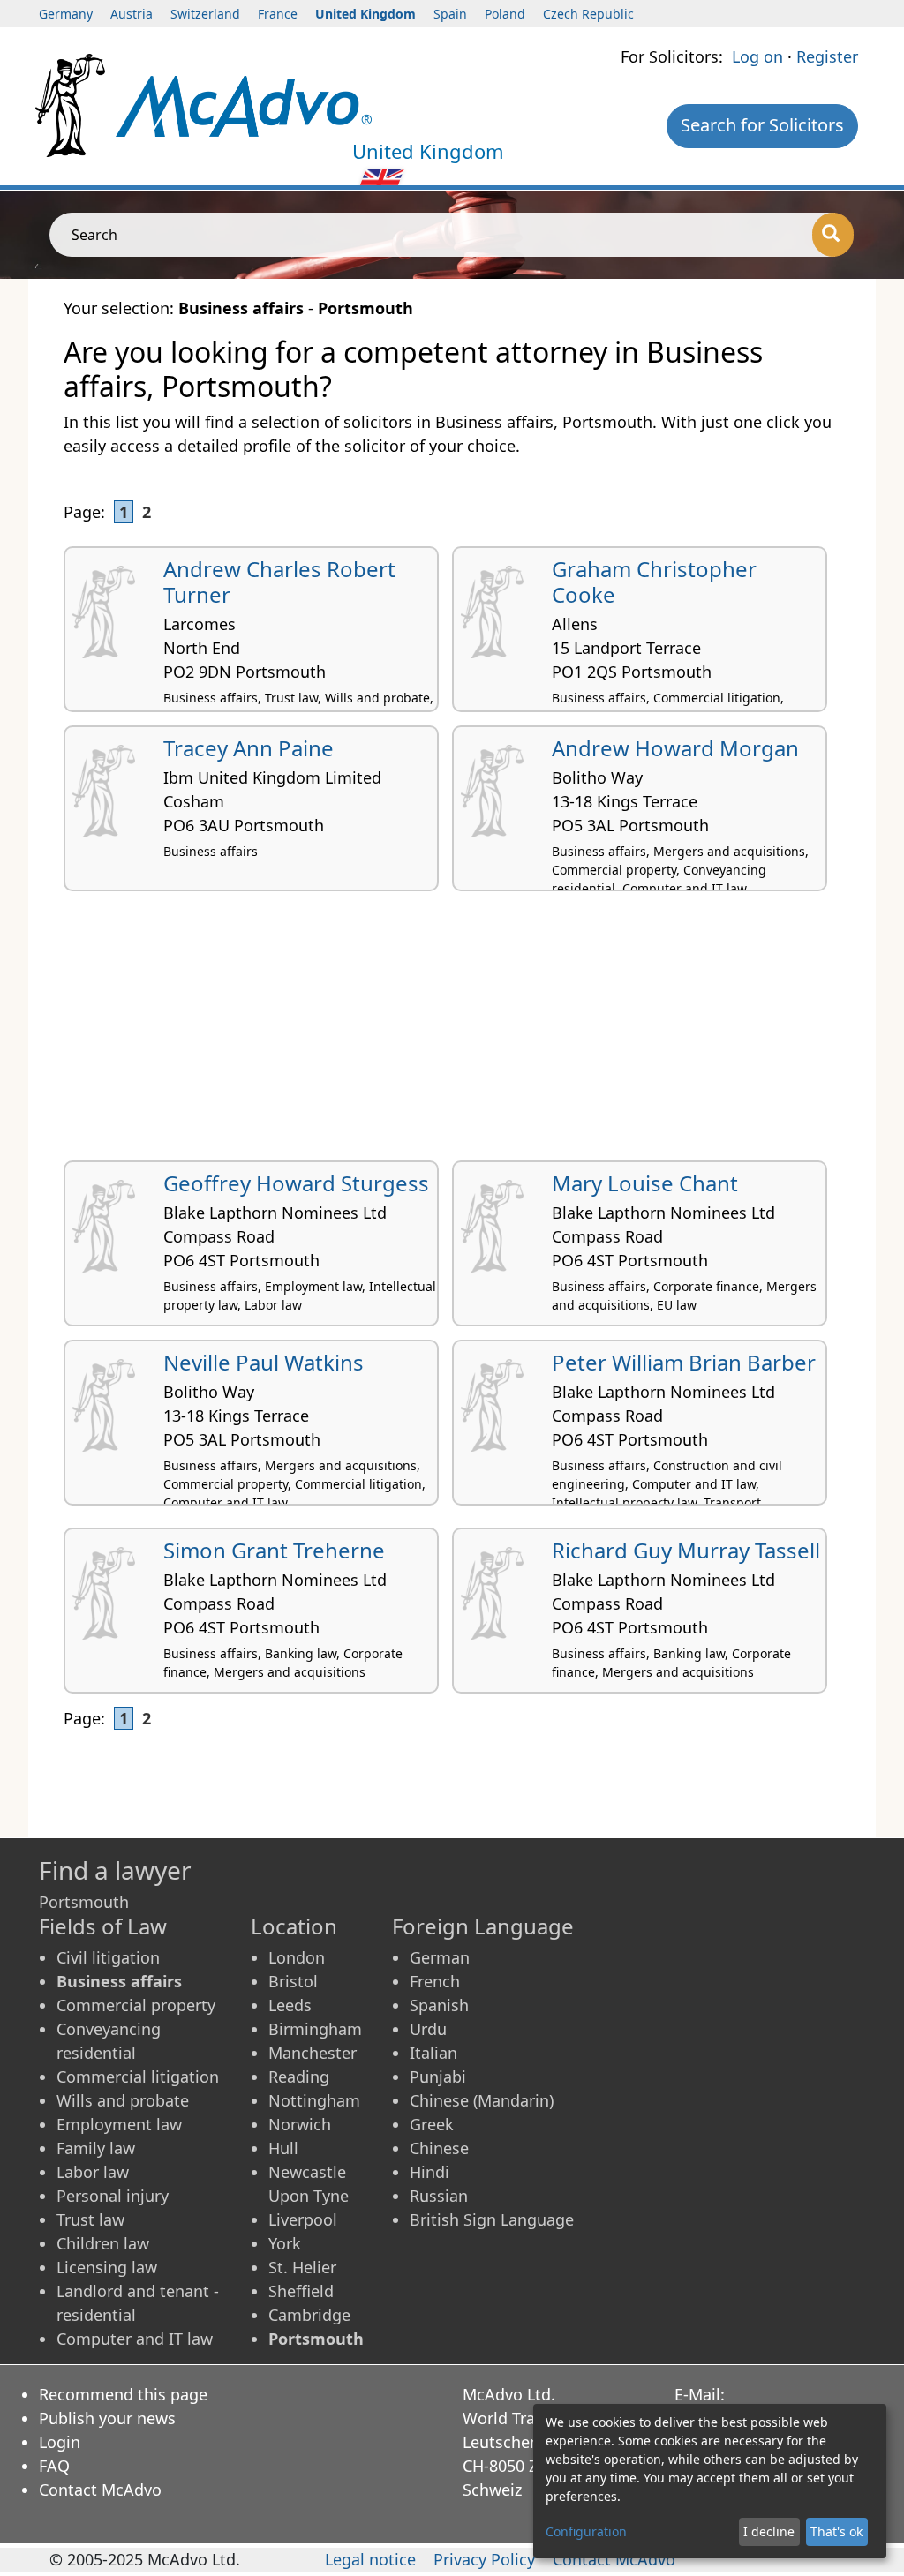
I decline (769, 2531)
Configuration (586, 2531)
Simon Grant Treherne (274, 1550)
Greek (432, 2124)
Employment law (119, 2124)
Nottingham (314, 2100)
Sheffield (301, 2291)
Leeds (290, 2005)
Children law (103, 2243)
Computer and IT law (135, 2339)
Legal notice (370, 2559)
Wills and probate (123, 2100)
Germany (66, 14)
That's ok (836, 2531)
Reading (299, 2077)
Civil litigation (108, 1957)
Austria (132, 14)
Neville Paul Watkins (264, 1362)
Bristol (293, 1981)
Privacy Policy (484, 2559)
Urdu (428, 2029)
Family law (96, 2148)
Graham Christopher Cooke (654, 582)
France (278, 14)
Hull (283, 2148)
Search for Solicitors (762, 125)
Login (60, 2442)
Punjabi (438, 2077)
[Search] (833, 235)
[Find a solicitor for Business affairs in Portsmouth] (244, 104)
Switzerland (205, 14)
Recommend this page (123, 2394)
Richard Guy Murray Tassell (686, 1550)
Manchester (313, 2053)
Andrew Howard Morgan (675, 748)
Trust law (90, 2219)
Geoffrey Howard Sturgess (296, 1183)
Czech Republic (588, 14)
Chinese (439, 2148)
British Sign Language (492, 2219)
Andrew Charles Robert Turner (279, 582)
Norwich (300, 2124)
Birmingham (315, 2029)
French (435, 1981)
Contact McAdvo (100, 2490)
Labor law (93, 2172)
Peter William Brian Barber (684, 1362)
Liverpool (303, 2219)
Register (827, 56)
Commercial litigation (138, 2077)
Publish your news (107, 2418)
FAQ (54, 2466)
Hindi (429, 2172)
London (297, 1957)
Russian (439, 2196)
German (440, 1957)
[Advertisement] (452, 1033)
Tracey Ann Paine (249, 748)
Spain (450, 14)
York (285, 2243)
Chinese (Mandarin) (482, 2100)
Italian (433, 2053)
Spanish (439, 2005)
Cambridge (309, 2315)
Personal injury (113, 2196)
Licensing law (107, 2267)
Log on (757, 56)
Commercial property (136, 2005)
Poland (505, 14)
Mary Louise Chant (645, 1183)
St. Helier (302, 2267)
